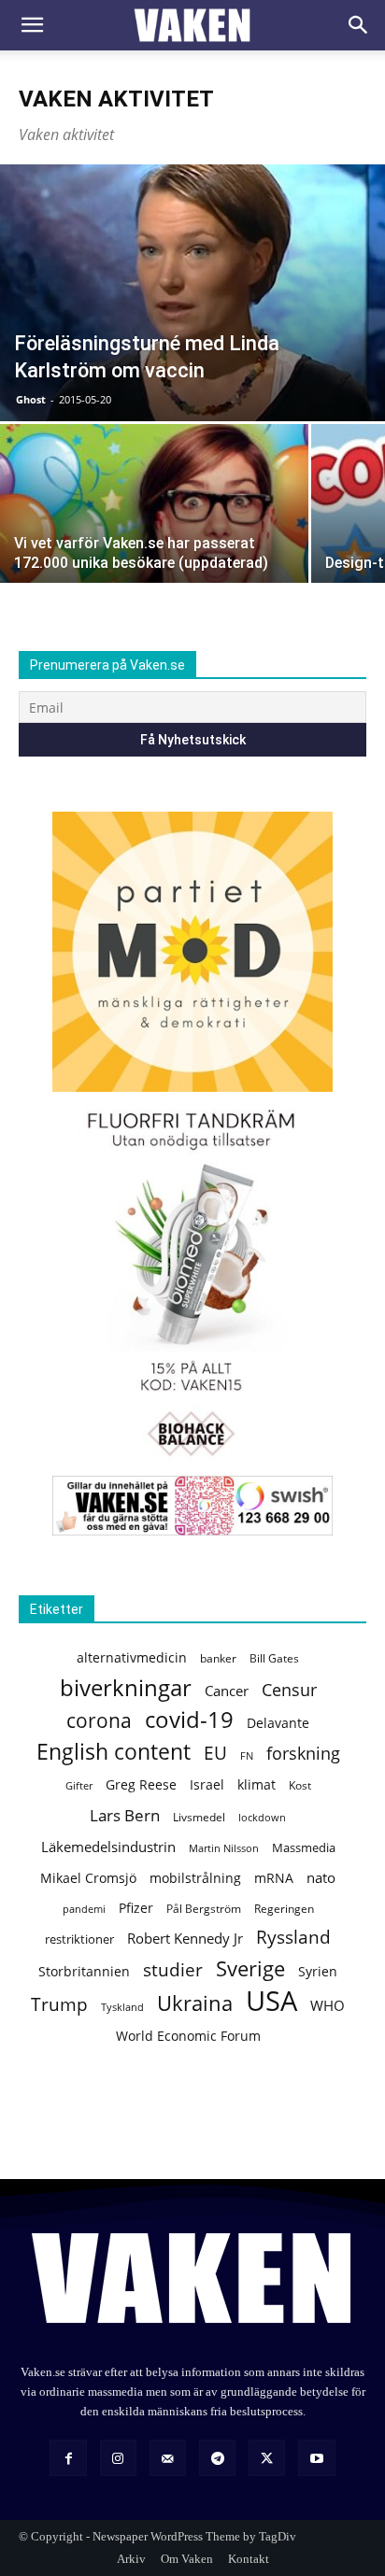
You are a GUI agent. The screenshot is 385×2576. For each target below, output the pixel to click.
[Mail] (168, 2458)
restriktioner (79, 1939)
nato (321, 1877)
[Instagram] (118, 2458)
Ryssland (293, 1938)
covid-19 (189, 1720)
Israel (207, 1784)
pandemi (84, 1909)
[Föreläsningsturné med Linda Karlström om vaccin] (192, 293)
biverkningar (126, 1687)
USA (271, 2001)
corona (99, 1721)
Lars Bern (125, 1815)
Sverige (250, 1968)
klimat (257, 1784)
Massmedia (304, 1847)
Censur (289, 1690)
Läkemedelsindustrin (108, 1847)
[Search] (359, 25)
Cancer (227, 1691)
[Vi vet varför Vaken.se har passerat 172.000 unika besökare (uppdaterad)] (154, 539)
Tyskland (122, 2007)
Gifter (79, 1786)
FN (247, 1755)
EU (215, 1753)
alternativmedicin (132, 1657)
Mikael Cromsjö (88, 1878)
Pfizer (136, 1908)
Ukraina (195, 2003)
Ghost (31, 399)
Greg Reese (141, 1784)
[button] (32, 25)
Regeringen (284, 1909)
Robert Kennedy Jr (185, 1938)
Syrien (318, 1971)
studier (173, 1969)
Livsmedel (199, 1817)
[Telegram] (217, 2458)
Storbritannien (84, 1972)
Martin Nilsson (224, 1848)
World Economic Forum (188, 2036)
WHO (328, 2005)
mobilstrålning (195, 1878)
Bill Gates (274, 1658)
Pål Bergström (204, 1909)
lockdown (262, 1818)
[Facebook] (68, 2458)
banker (218, 1658)
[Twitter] (267, 2458)
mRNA (274, 1878)
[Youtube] (316, 2458)
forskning (303, 1754)
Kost (300, 1785)
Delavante (278, 1723)
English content (114, 1752)
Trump (59, 2005)
